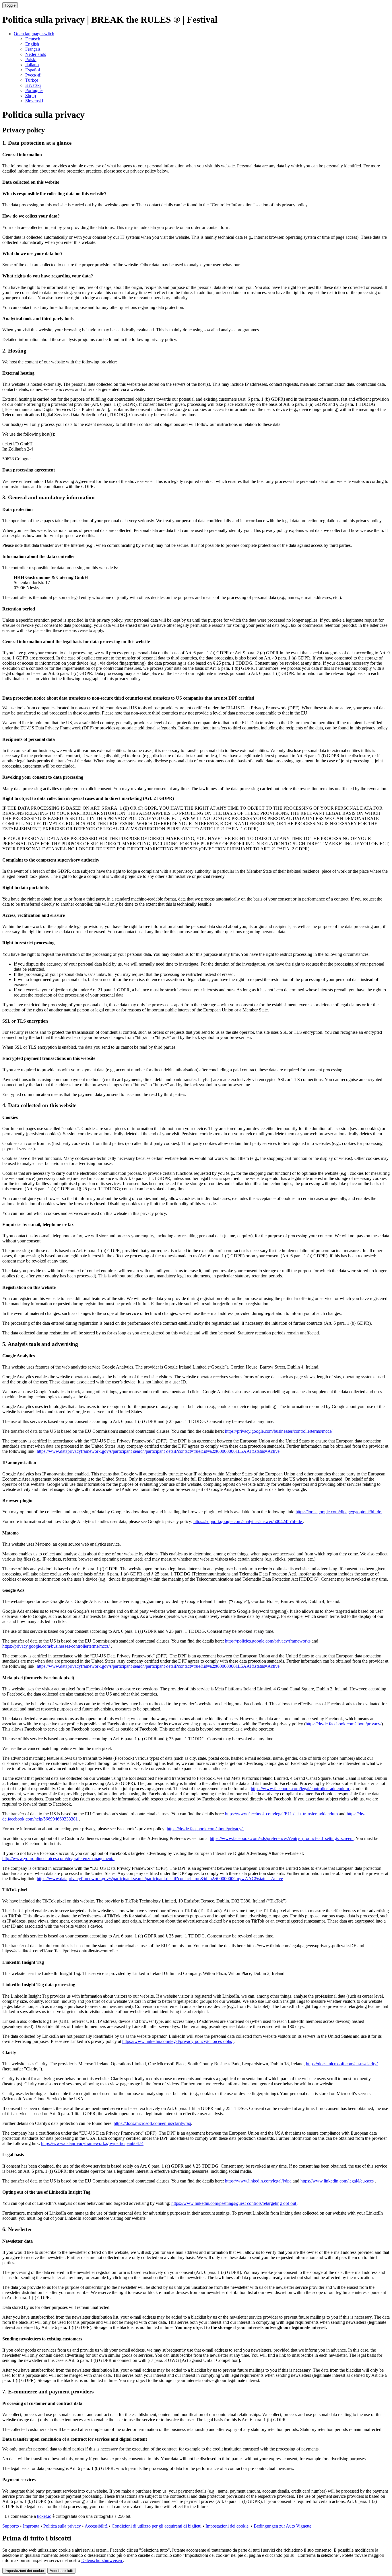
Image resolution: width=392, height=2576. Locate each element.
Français (33, 49)
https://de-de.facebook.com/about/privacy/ (344, 1724)
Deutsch (33, 39)
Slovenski (34, 101)
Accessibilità (96, 2526)
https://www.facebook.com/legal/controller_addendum (300, 1789)
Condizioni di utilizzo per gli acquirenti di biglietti (157, 2526)
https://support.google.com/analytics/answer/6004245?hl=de (248, 1521)
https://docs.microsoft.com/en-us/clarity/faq (152, 2123)
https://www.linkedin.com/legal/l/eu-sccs (338, 2181)
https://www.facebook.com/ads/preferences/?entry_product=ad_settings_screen (282, 1838)
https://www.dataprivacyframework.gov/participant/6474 (92, 2143)
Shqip (31, 96)
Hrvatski (33, 85)
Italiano (32, 65)
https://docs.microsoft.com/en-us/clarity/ (342, 2064)
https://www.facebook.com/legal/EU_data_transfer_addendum (282, 1814)
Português (34, 90)
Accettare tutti (61, 2571)
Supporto (11, 2526)
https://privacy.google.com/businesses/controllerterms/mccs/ (279, 1431)
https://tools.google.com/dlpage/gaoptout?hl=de (339, 1512)
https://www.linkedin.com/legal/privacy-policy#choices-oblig (178, 2041)
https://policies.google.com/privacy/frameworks (268, 1641)
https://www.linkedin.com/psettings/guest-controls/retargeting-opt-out (234, 2203)
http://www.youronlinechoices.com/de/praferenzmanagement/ (58, 1858)
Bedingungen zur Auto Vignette (283, 2526)
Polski (31, 59)
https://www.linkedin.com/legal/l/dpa (259, 2181)
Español (33, 70)
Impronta (31, 2526)
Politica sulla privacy (62, 2526)
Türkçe (32, 80)
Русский (33, 75)
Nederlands (36, 54)
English (32, 44)
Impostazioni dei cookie (227, 2526)
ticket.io (44, 2516)
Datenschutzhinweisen (102, 2560)
